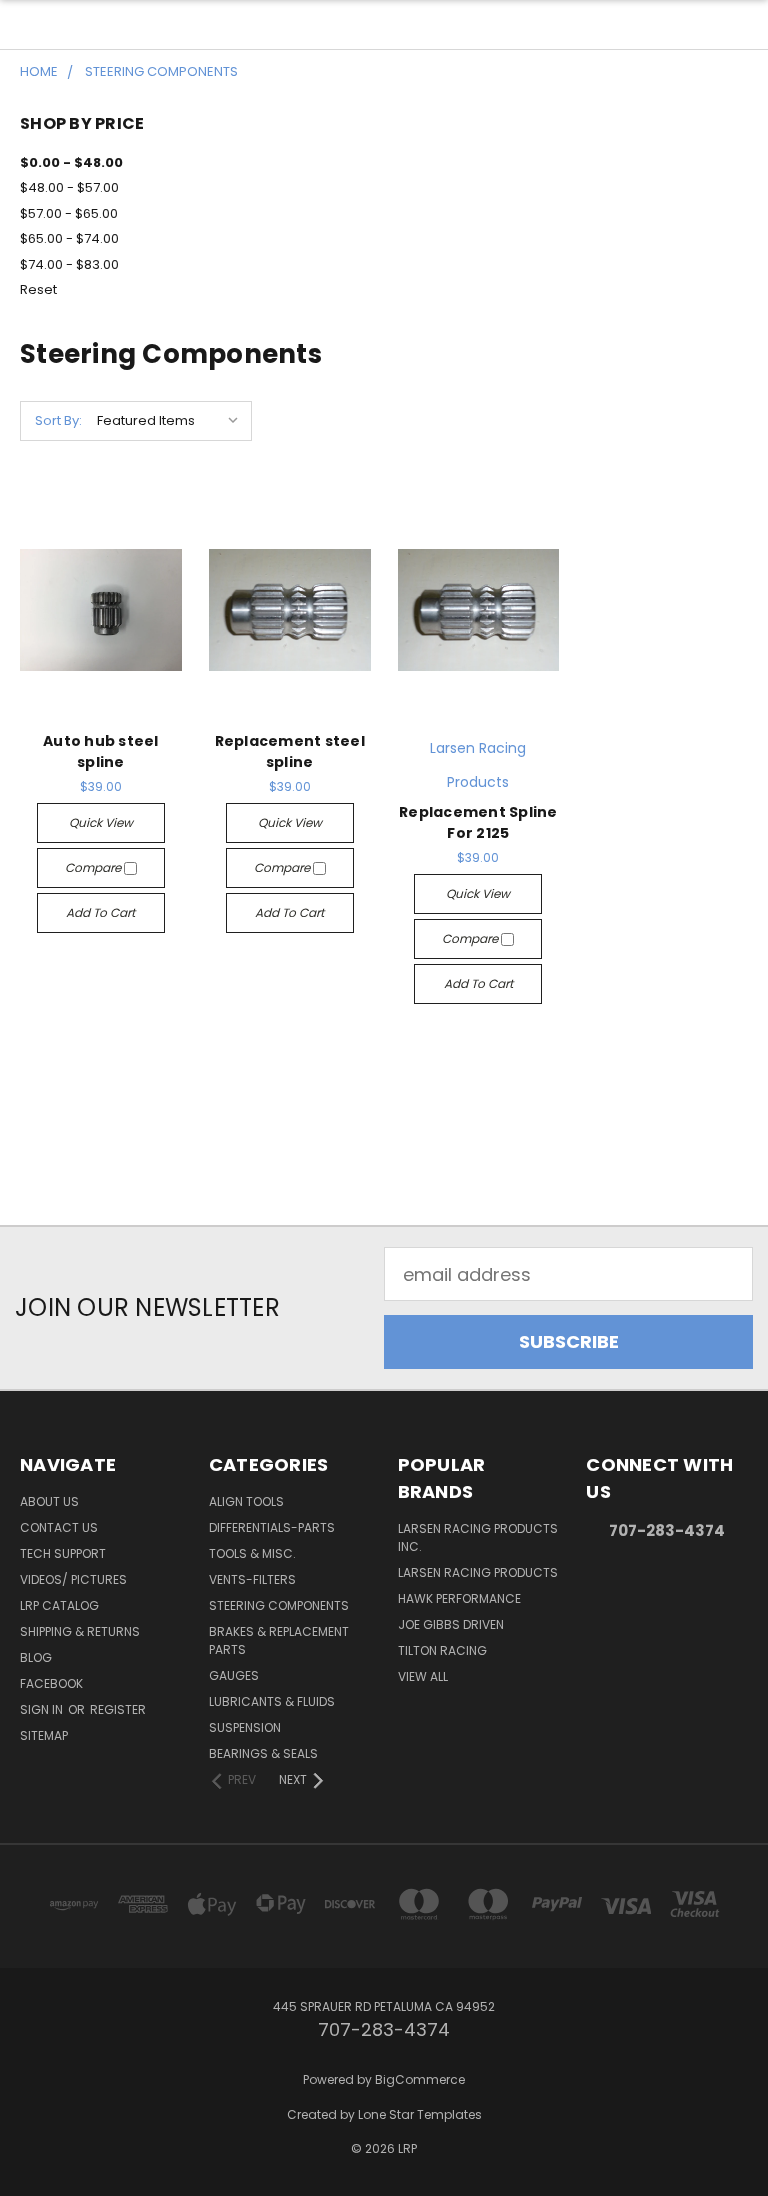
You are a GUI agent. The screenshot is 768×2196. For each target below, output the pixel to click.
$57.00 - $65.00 (69, 213)
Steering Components (279, 1605)
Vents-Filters (252, 1579)
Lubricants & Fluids (272, 1701)
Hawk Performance (459, 1598)
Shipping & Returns (80, 1631)
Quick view (101, 822)
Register (118, 1709)
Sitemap (44, 1735)
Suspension (245, 1727)
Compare (94, 867)
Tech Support (63, 1553)
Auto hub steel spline (101, 751)
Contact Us (59, 1527)
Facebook (51, 1683)
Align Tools (246, 1501)
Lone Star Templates (420, 2114)
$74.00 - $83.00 (69, 264)
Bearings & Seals (263, 1753)
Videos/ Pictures (73, 1579)
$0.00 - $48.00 (71, 162)
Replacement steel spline (290, 751)
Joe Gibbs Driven (451, 1624)
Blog (36, 1657)
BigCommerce (420, 2079)
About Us (49, 1501)
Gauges (234, 1675)
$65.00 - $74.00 (69, 238)
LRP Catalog (59, 1605)
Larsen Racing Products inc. (478, 1537)
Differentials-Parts (272, 1527)
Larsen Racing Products (478, 1572)
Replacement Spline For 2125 (478, 822)
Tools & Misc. (252, 1553)
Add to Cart (100, 912)
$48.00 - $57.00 (69, 187)
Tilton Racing (442, 1650)
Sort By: (58, 420)
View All (423, 1676)
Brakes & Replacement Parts (279, 1640)
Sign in (43, 1709)
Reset (38, 289)
